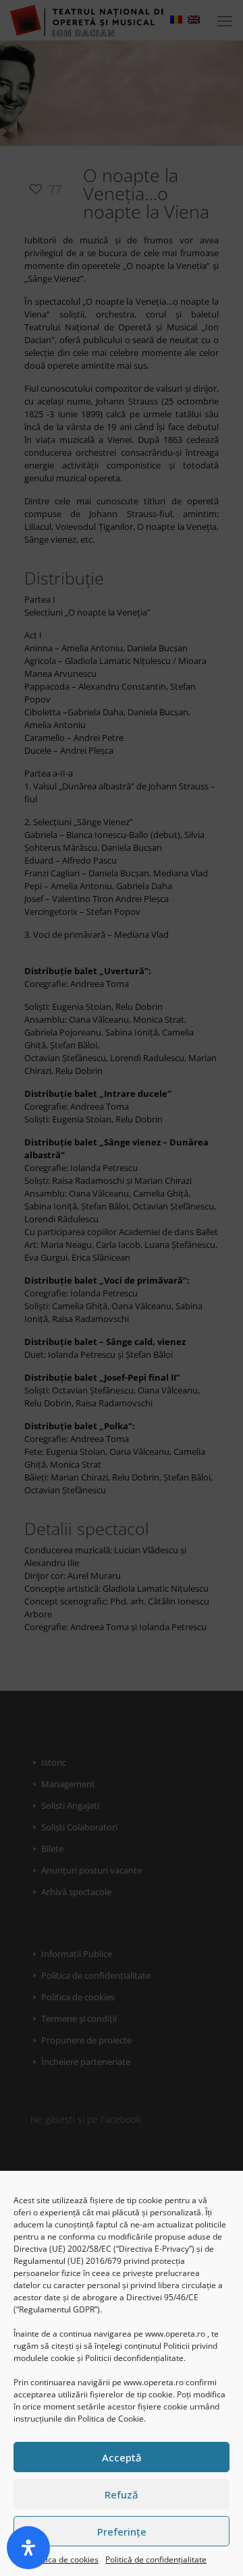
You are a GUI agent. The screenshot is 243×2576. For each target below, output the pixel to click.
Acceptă (122, 2457)
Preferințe (122, 2532)
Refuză (122, 2494)
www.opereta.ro (175, 2334)
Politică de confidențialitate (156, 2559)
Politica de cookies (64, 2559)
